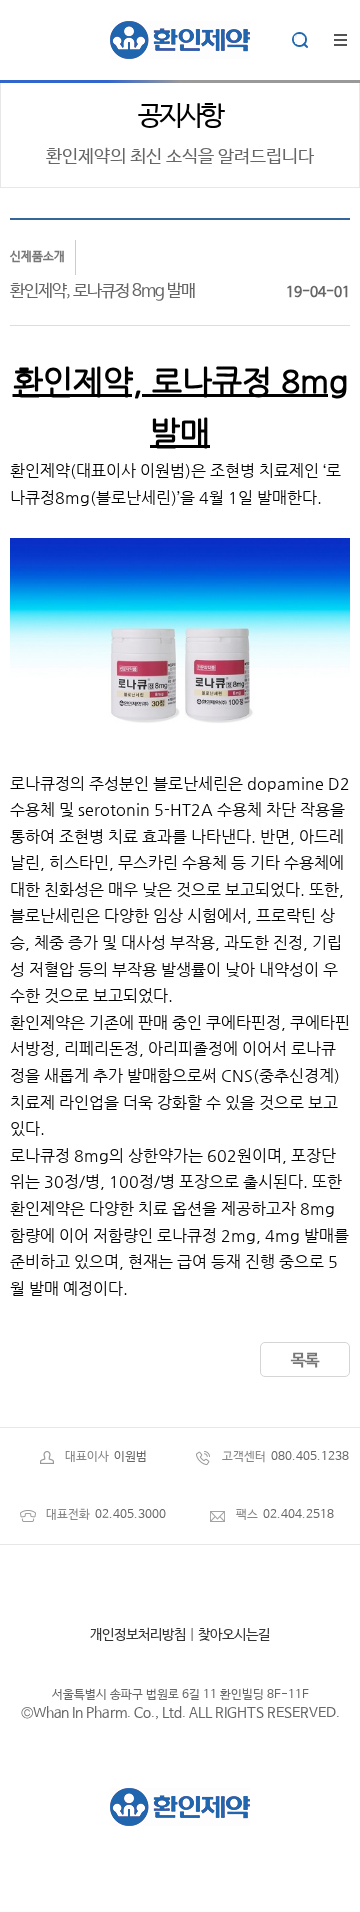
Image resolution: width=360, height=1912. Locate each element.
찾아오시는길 (234, 1635)
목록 (305, 1360)
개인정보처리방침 (138, 1635)
